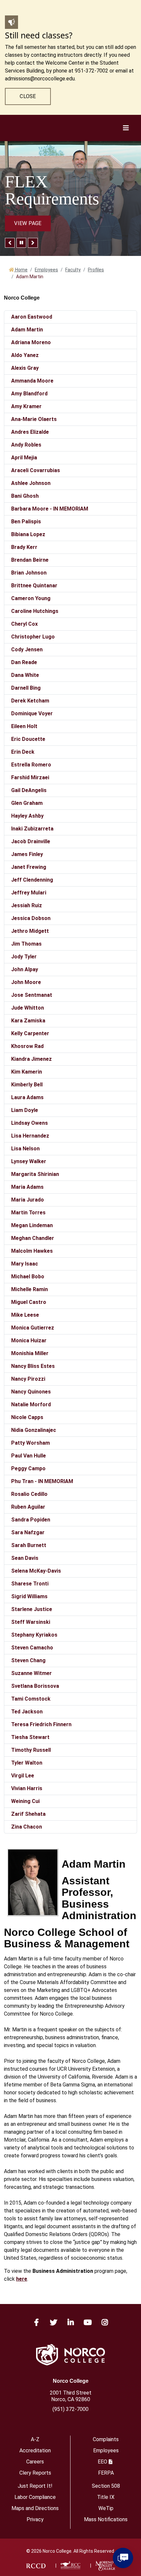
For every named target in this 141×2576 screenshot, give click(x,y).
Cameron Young (31, 598)
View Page (28, 223)
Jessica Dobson (31, 918)
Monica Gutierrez (33, 1328)
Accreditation (35, 2450)
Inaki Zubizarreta (32, 829)
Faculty (73, 270)
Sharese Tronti (30, 1584)
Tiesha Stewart (30, 1737)
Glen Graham (27, 803)
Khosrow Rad (27, 1046)
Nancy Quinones (31, 1392)
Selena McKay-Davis (36, 1571)
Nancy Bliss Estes (33, 1366)
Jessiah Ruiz (27, 905)
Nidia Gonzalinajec (34, 1430)
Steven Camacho (32, 1648)
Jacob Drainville (31, 841)
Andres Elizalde (30, 432)
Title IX (106, 2497)
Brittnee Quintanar (34, 586)
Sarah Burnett (29, 1545)
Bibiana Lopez (28, 534)
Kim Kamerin (27, 1072)
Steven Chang (28, 1660)
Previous (10, 243)
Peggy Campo (28, 1468)
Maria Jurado (28, 1200)
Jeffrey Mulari (29, 893)
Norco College (71, 2381)
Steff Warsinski (31, 1622)
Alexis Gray (25, 368)
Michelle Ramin (30, 1289)
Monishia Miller (30, 1353)
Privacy (35, 2519)
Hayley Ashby (27, 816)
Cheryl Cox (24, 624)
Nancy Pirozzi (28, 1379)
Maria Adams (27, 1187)
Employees (46, 270)
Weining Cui (25, 1801)
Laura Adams (27, 1097)
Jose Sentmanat (32, 995)
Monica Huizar (29, 1340)
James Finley (27, 854)
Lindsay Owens (30, 1123)
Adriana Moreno (31, 342)
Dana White (25, 675)
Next (33, 243)
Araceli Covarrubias (36, 470)
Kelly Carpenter (30, 1033)
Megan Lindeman (32, 1225)
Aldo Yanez (25, 355)
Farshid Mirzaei (30, 777)
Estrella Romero (31, 765)
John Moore (26, 982)
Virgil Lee (23, 1776)
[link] (36, 2566)
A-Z (35, 2439)
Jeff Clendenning (32, 880)
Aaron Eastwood (32, 317)
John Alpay (25, 969)
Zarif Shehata (28, 1814)
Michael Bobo (28, 1277)
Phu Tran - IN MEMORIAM (42, 1481)
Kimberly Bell (27, 1085)
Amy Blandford (29, 394)
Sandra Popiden (31, 1520)
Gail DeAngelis (29, 790)
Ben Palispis (26, 522)
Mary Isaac (25, 1264)
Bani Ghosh (25, 496)
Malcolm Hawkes (32, 1251)
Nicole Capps (27, 1417)
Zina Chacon (27, 1827)
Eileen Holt (24, 726)
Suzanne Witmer (31, 1673)
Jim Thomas (26, 944)
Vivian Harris (27, 1788)
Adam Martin (27, 330)
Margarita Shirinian (35, 1174)
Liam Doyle (25, 1110)
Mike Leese (25, 1315)
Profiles (96, 270)
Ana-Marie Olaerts (34, 419)
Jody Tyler (24, 957)
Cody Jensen (27, 649)
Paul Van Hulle (29, 1456)
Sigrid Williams (29, 1596)
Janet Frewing (29, 867)
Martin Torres (28, 1213)
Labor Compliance (35, 2497)
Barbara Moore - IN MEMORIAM (50, 509)
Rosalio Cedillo (29, 1494)
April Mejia (24, 458)
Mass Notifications (106, 2519)
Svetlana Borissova (35, 1686)
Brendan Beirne (30, 560)
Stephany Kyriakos (34, 1635)
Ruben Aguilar (28, 1507)
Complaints (106, 2439)
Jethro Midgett (30, 931)
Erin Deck (23, 752)
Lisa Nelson (25, 1149)
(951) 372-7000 (70, 2409)
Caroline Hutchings (35, 611)
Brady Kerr (24, 547)
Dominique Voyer (32, 713)
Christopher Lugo (33, 637)
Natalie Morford (31, 1404)
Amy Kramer (26, 406)
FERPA (106, 2473)
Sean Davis (25, 1558)
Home (21, 270)
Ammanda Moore (32, 381)
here (22, 2279)
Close (28, 96)
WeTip (106, 2508)
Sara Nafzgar (28, 1532)
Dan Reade (24, 662)
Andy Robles (26, 445)
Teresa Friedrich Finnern (41, 1724)
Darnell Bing (26, 688)
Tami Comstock (31, 1699)
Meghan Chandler (33, 1238)
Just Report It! (35, 2486)
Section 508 (106, 2486)
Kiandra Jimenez (31, 1059)
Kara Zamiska (28, 1021)
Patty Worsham (30, 1443)
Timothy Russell (31, 1750)
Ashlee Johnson (31, 483)
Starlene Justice (32, 1609)
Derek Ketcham (30, 701)
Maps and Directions (35, 2508)
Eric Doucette (28, 739)
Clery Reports (35, 2473)
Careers (35, 2462)
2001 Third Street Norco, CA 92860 (71, 2396)
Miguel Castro (29, 1302)
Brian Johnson (29, 573)
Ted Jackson (27, 1712)
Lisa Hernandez (30, 1136)
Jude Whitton (28, 1008)
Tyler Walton (27, 1763)
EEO (102, 2462)
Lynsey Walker (29, 1161)
